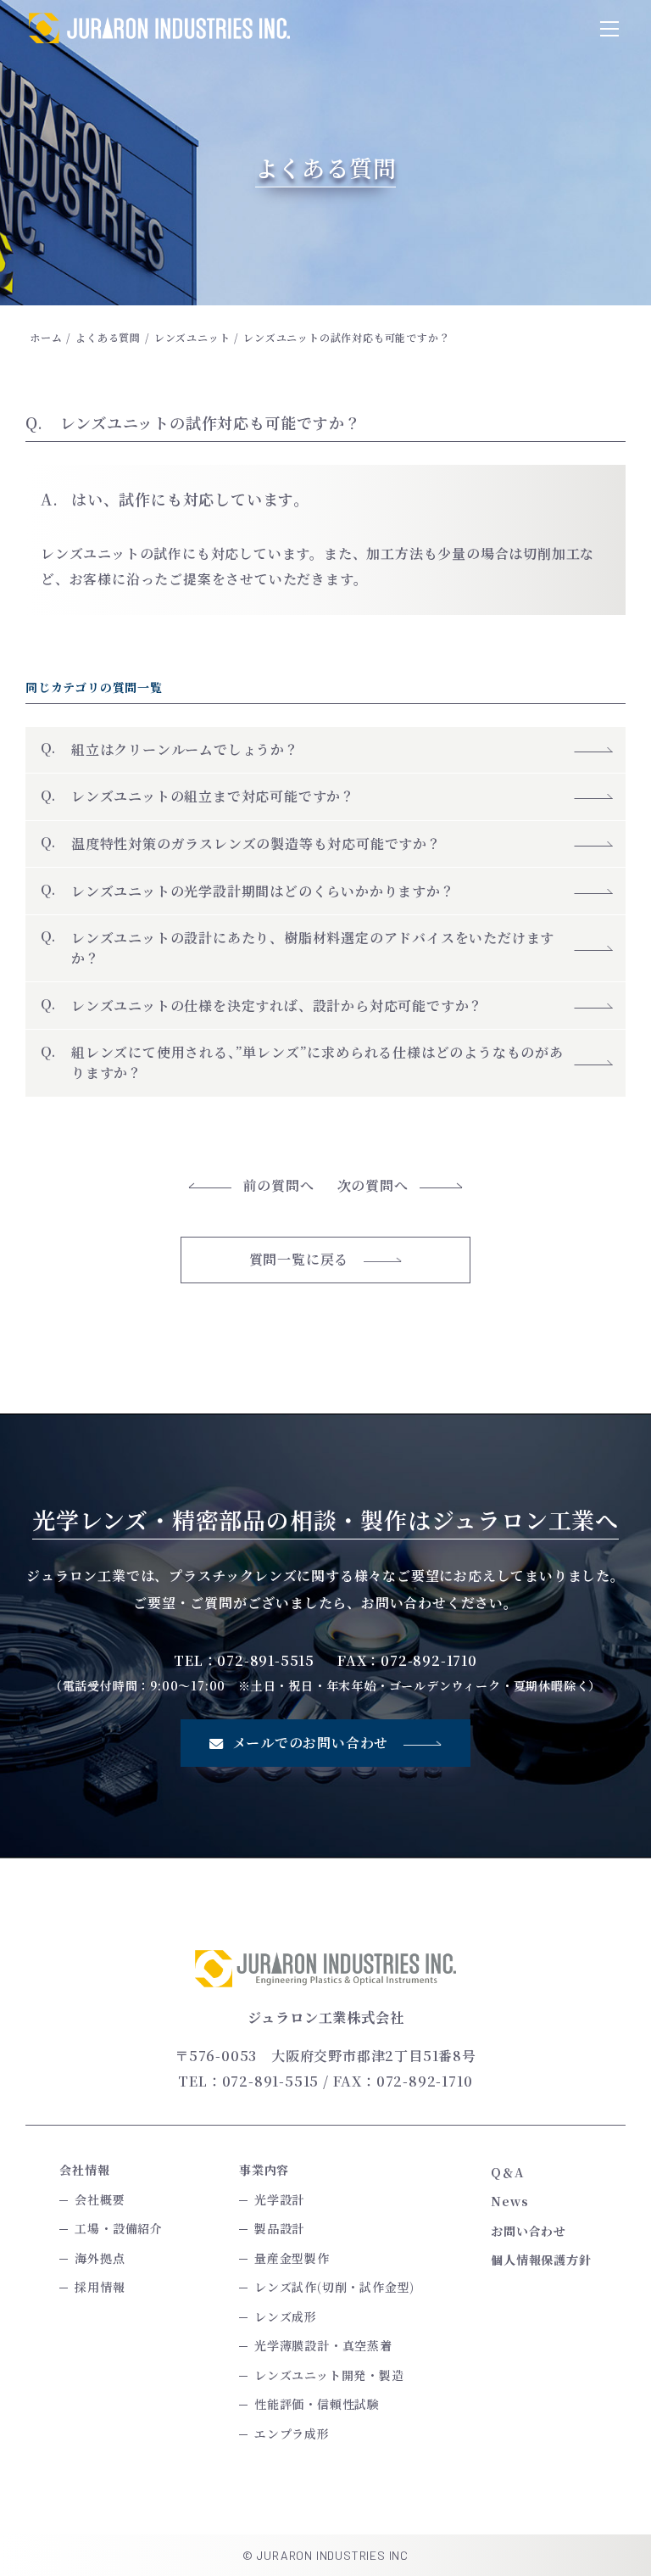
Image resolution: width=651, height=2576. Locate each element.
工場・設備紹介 (119, 2228)
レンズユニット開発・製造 (329, 2375)
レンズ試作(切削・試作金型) (334, 2287)
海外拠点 (100, 2258)
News (509, 2201)
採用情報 (100, 2287)
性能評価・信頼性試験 (317, 2404)
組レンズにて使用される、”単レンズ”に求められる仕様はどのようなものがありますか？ (317, 1062)
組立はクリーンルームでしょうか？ (192, 749)
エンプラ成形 (292, 2434)
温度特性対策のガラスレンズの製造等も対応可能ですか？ (256, 844)
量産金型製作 (292, 2258)
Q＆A (507, 2172)
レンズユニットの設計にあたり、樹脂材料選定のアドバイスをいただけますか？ (313, 948)
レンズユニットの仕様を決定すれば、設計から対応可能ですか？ (277, 1006)
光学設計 (279, 2199)
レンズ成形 (286, 2316)
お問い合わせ (529, 2231)
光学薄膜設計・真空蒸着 (323, 2345)
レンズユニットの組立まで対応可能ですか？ (213, 796)
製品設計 (279, 2228)
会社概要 (100, 2199)
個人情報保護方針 (541, 2260)
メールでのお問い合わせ (311, 1743)
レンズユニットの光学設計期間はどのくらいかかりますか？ (263, 891)
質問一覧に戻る (299, 1259)
